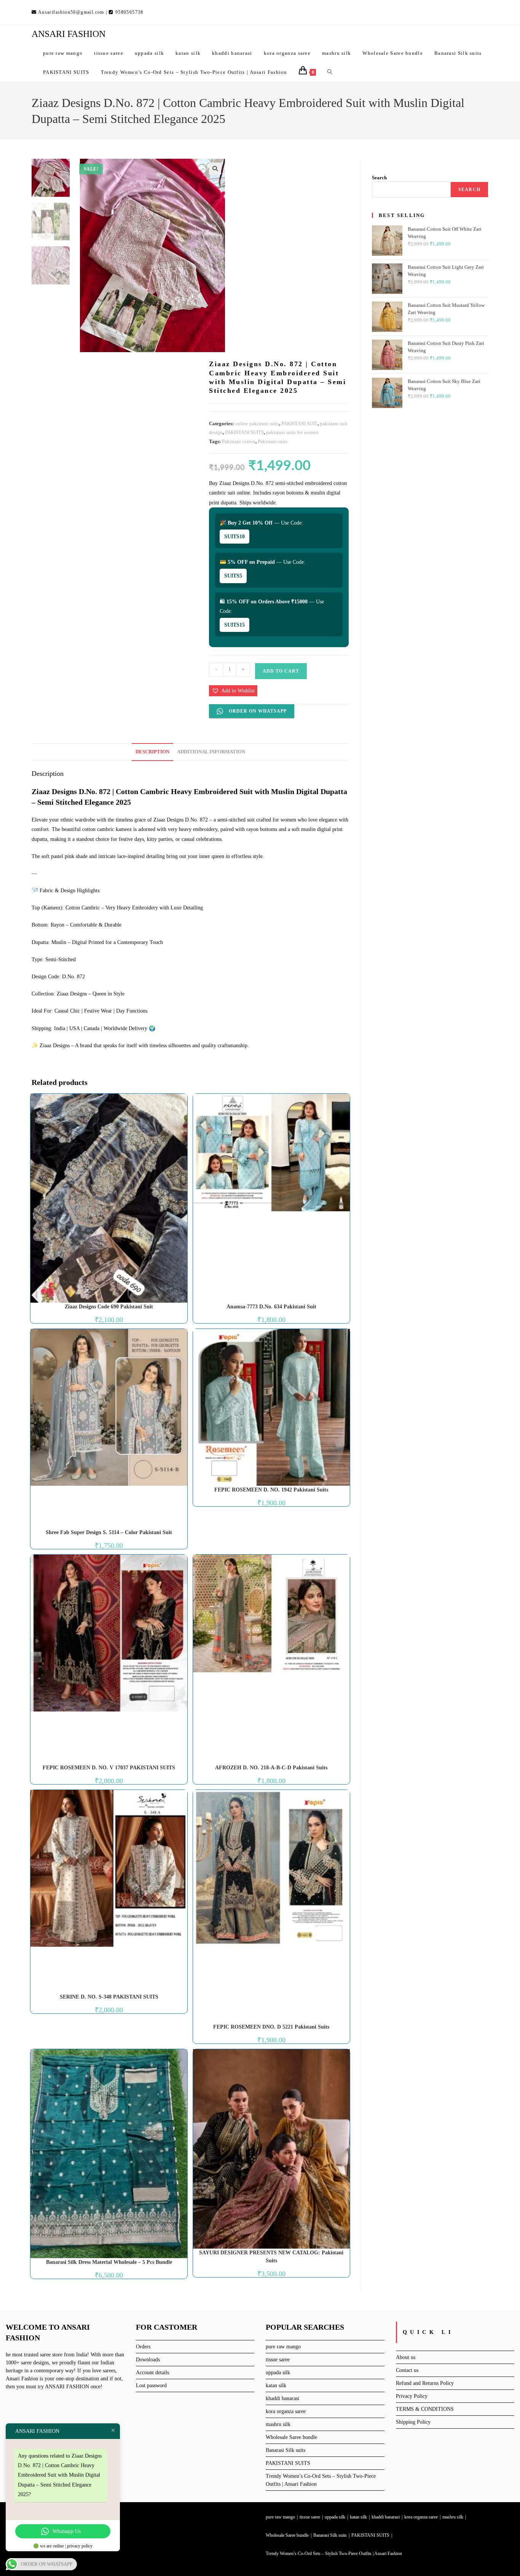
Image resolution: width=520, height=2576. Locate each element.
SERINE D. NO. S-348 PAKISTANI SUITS (109, 1997)
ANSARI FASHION (69, 34)
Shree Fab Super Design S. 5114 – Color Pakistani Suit (109, 1532)
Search (379, 178)
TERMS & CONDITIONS (425, 2409)
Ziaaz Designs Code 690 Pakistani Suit (109, 1307)
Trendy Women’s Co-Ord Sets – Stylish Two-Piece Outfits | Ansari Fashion (334, 2554)
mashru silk (278, 2424)
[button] (215, 169)
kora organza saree (286, 2411)
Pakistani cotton (239, 441)
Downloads (148, 2360)
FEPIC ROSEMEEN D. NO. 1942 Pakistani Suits (271, 1490)
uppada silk (278, 2373)
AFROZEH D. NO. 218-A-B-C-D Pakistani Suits (271, 1768)
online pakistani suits (257, 423)
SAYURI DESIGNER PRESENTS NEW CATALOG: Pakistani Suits (271, 2257)
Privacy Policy (412, 2396)
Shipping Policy (413, 2422)
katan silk (276, 2385)
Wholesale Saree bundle (291, 2437)
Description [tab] (152, 752)
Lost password (151, 2385)
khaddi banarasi (282, 2398)
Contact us (407, 2370)
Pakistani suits (273, 441)
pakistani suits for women (292, 432)
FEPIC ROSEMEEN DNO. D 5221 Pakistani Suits (271, 2027)
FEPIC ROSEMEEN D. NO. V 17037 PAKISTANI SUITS (109, 1768)
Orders (143, 2347)
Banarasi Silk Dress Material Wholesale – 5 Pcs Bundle (109, 2262)
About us (406, 2357)
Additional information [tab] (211, 752)
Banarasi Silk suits (286, 2450)
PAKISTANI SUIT (299, 423)
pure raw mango (283, 2347)
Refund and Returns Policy (425, 2383)
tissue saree (278, 2360)
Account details (152, 2373)
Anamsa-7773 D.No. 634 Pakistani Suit (271, 1307)
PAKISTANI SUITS (244, 432)
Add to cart (281, 671)
